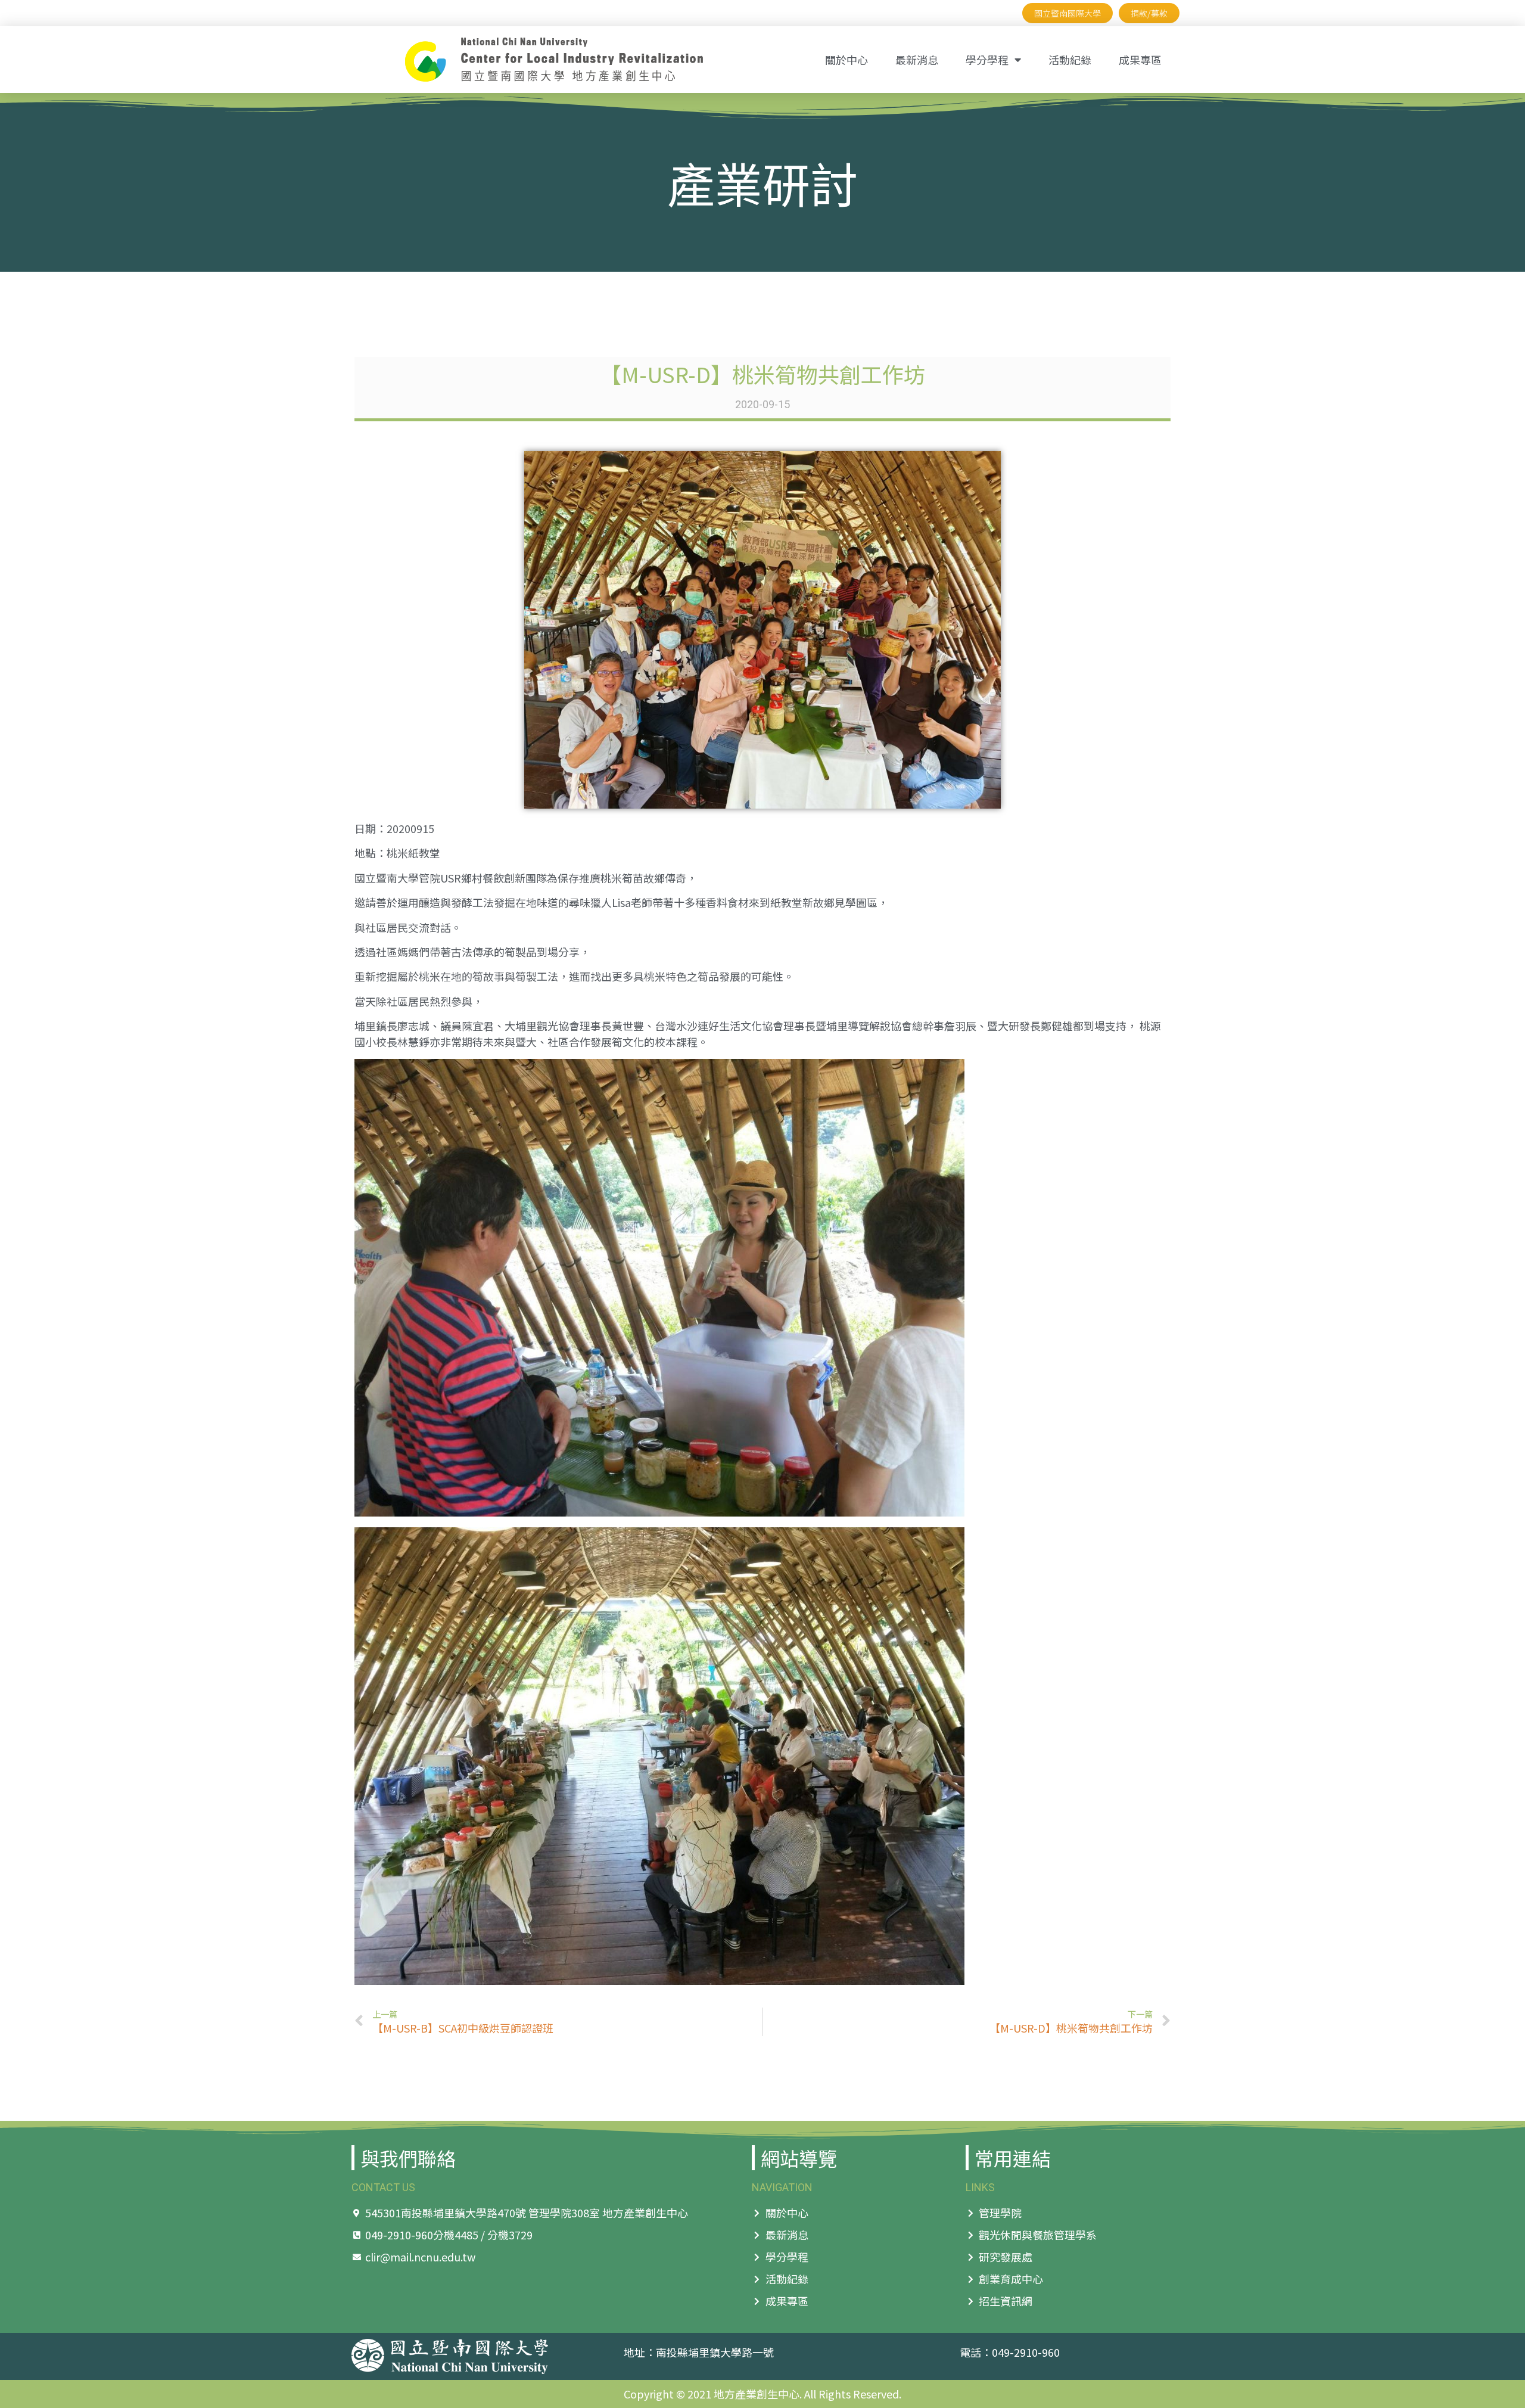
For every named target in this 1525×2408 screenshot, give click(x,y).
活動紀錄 (1070, 60)
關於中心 (846, 60)
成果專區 (1140, 60)
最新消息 (917, 60)
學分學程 (987, 60)
